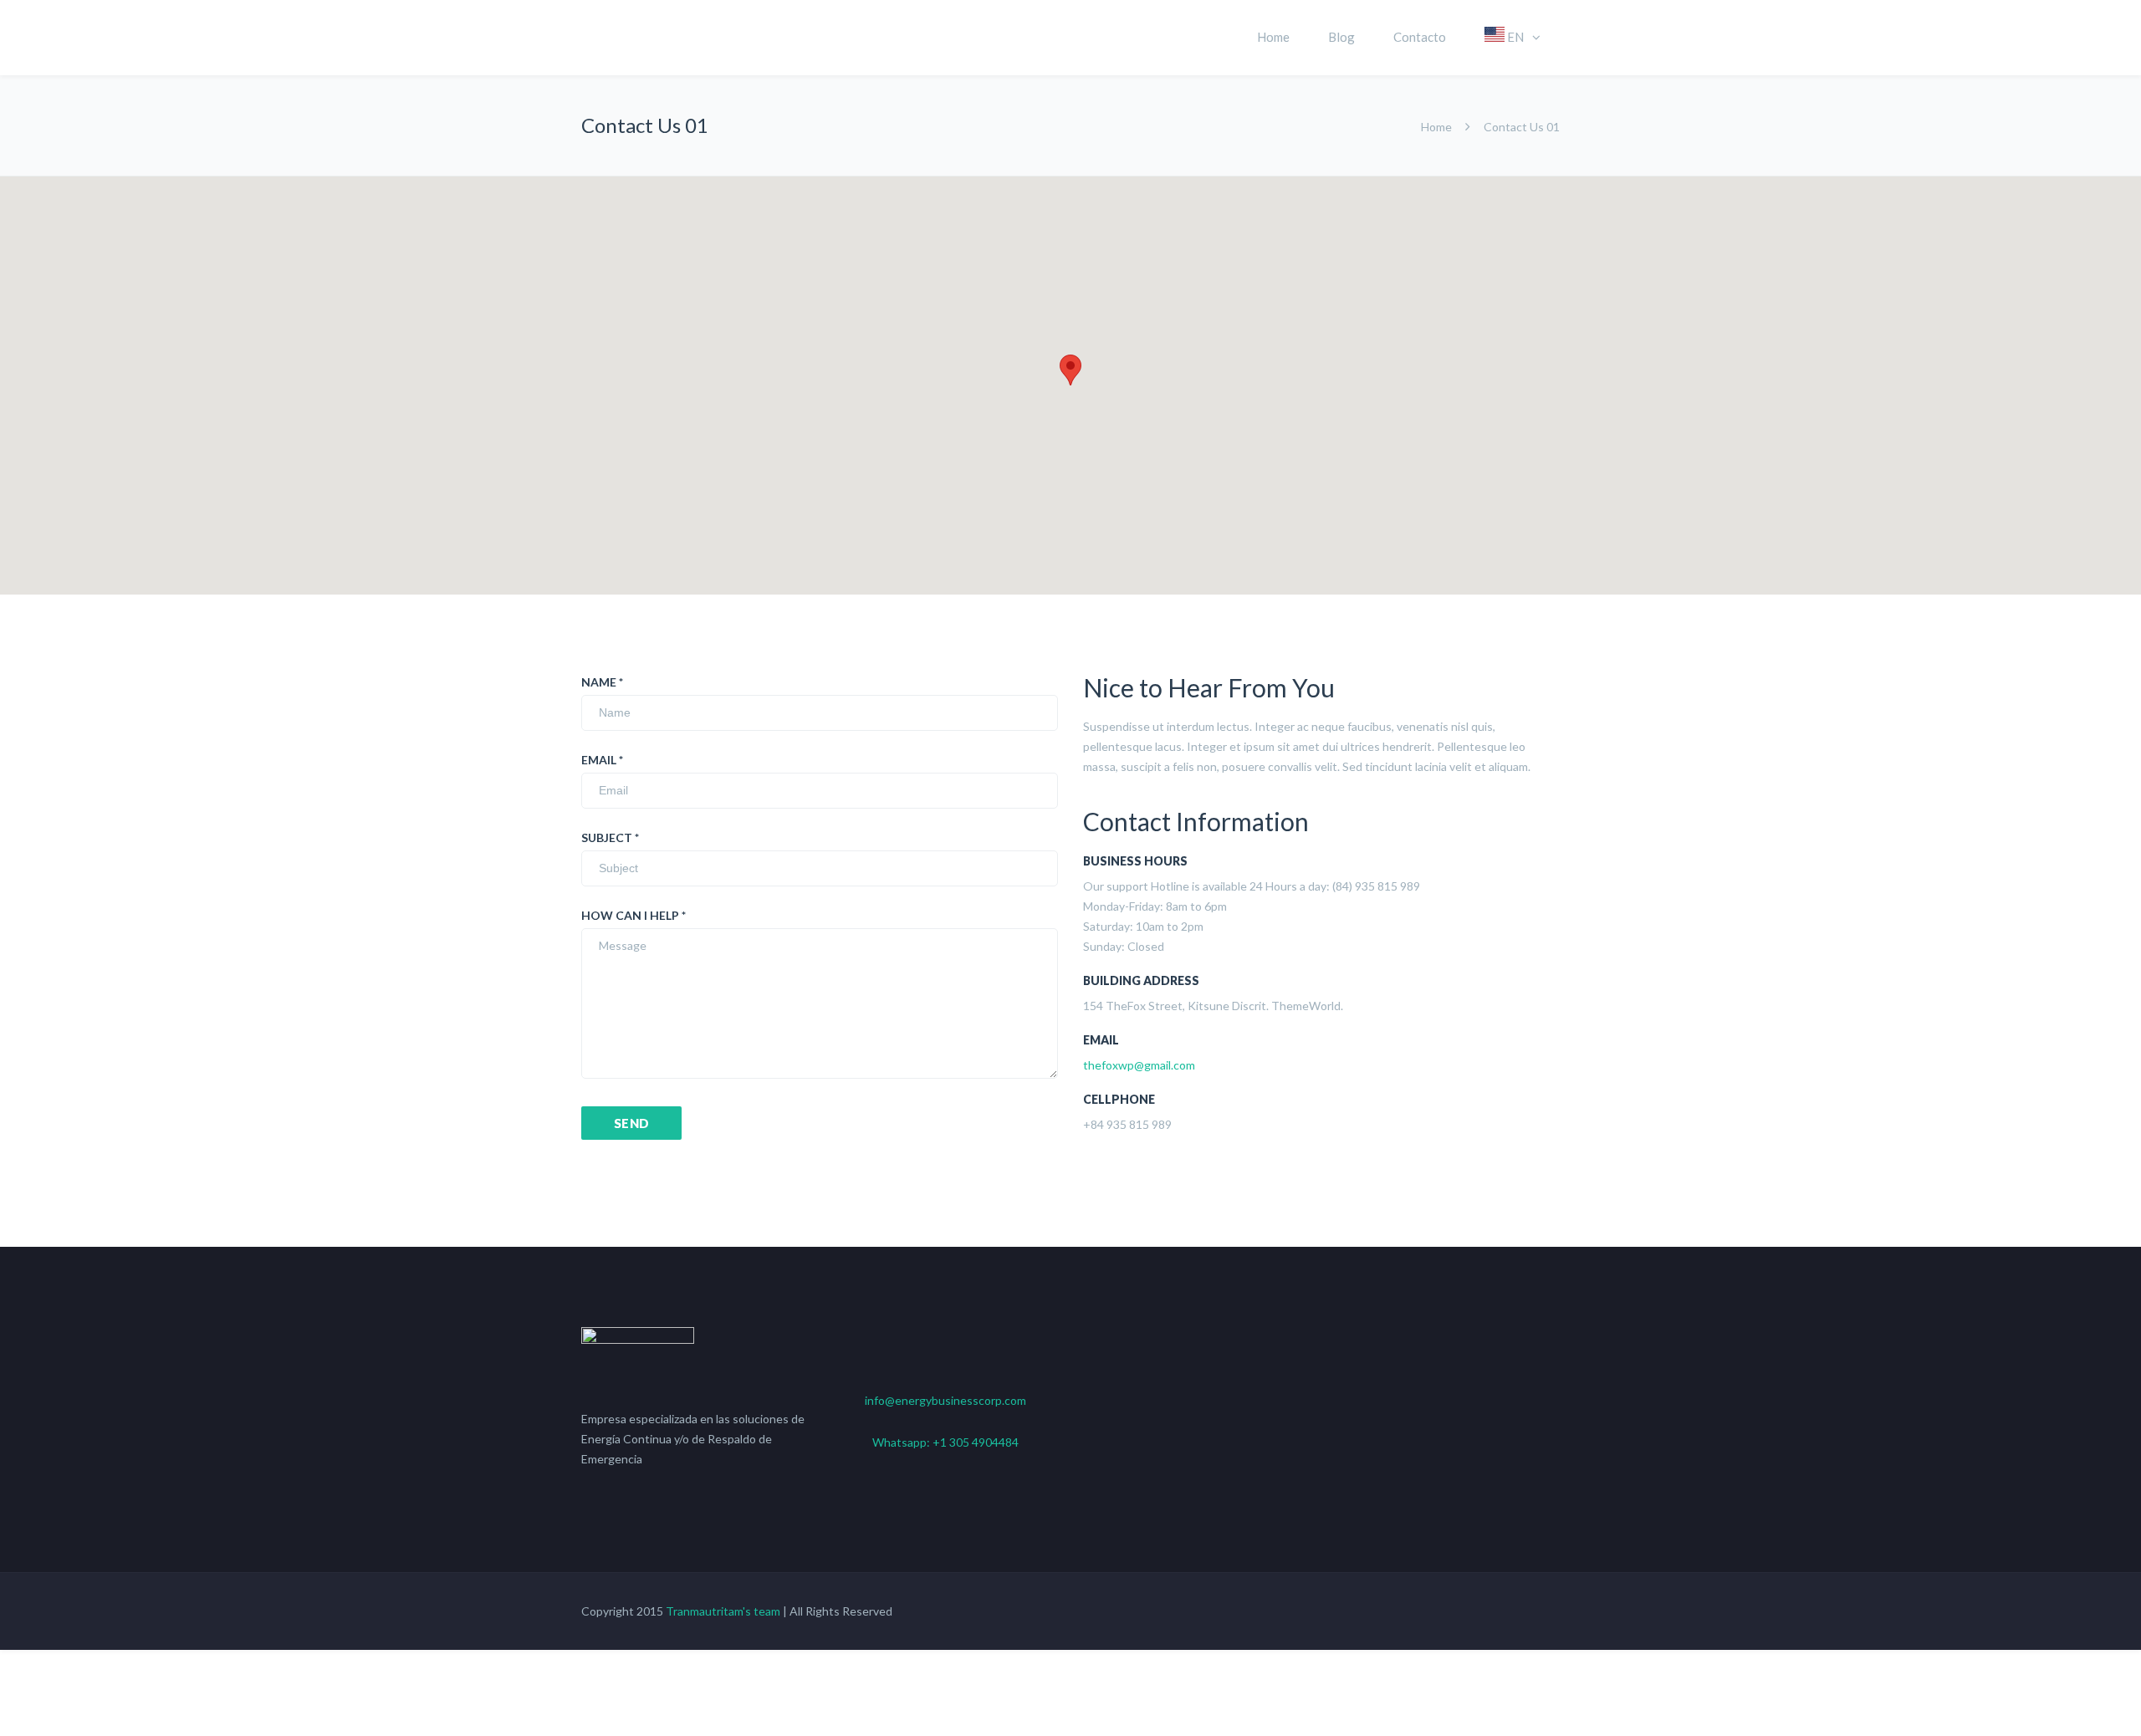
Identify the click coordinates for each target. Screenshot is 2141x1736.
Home (1273, 37)
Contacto (1420, 37)
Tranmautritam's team (723, 1611)
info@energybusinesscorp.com (945, 1400)
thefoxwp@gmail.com (1139, 1065)
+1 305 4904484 (976, 1442)
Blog (1341, 37)
